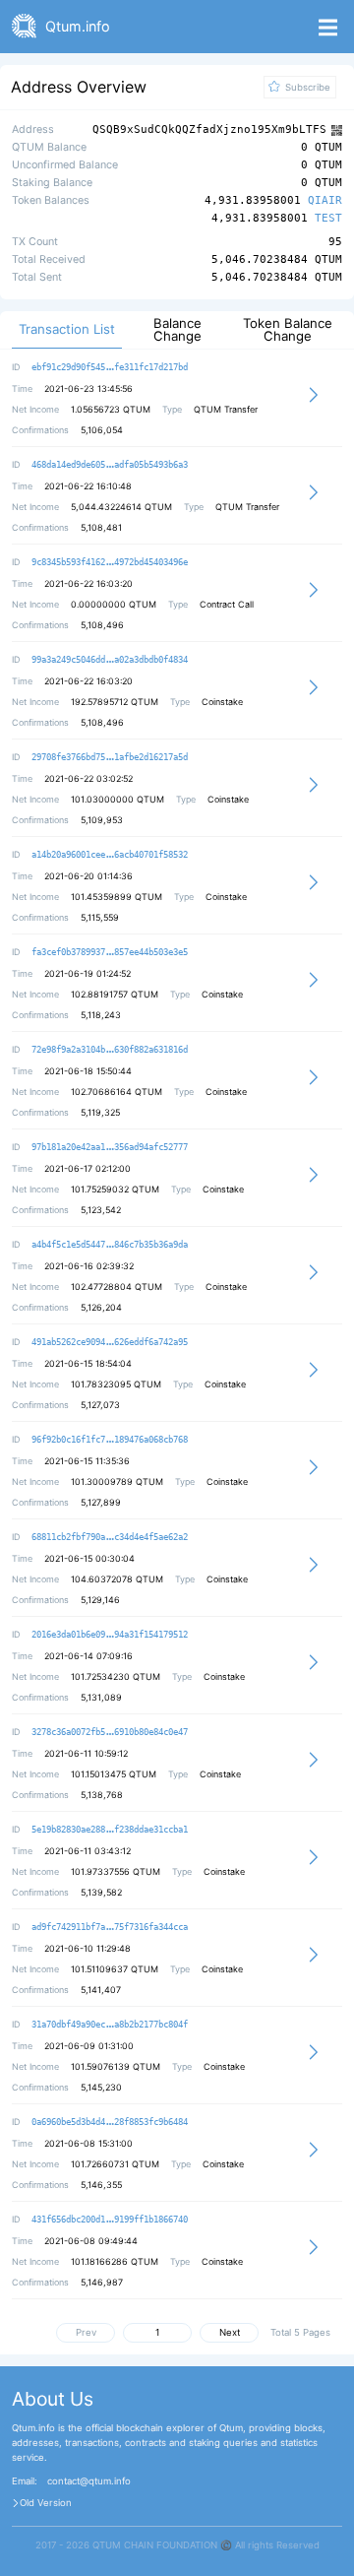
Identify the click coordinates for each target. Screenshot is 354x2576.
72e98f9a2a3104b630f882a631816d (110, 1050)
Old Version (46, 2503)
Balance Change (177, 330)
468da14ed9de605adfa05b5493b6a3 (110, 465)
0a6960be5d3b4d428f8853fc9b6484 (110, 2122)
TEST (328, 219)
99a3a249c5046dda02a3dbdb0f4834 (110, 660)
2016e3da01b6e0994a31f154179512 (110, 1635)
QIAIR (325, 201)
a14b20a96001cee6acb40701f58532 (110, 855)
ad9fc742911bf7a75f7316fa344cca (110, 1927)
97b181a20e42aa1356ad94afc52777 (110, 1147)
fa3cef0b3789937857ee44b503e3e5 (110, 952)
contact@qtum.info (89, 2481)
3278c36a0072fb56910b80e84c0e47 (110, 1732)
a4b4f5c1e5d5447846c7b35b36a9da (110, 1245)
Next (230, 2332)
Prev (86, 2332)
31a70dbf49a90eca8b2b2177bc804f (110, 2025)
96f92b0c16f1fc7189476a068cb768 (110, 1440)
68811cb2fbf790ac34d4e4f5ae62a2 (110, 1537)
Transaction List (67, 329)
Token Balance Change (288, 330)
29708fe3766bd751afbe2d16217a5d (110, 757)
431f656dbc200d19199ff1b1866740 (110, 2220)
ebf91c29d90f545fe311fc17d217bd (110, 367)
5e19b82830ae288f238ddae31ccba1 (110, 1830)
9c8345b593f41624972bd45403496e (110, 562)
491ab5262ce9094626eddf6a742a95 (110, 1342)
